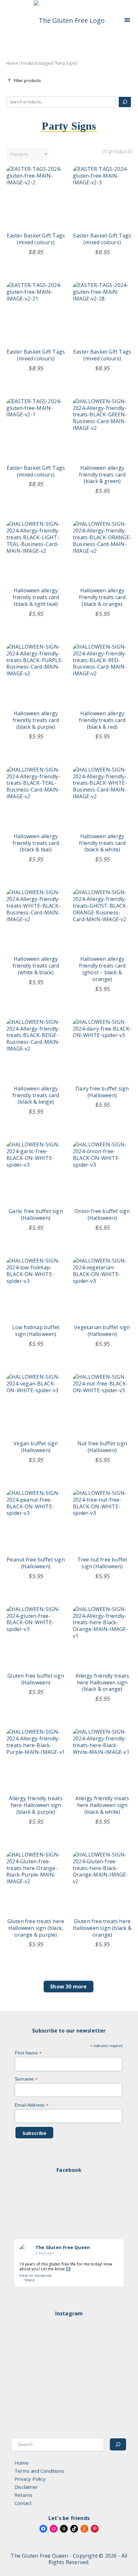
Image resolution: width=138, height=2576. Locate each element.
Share (30, 2280)
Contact (23, 2503)
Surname (26, 2079)
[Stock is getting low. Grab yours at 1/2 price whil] (69, 2429)
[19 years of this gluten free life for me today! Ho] (69, 2339)
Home (12, 63)
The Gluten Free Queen (63, 2247)
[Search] (125, 102)
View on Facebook (35, 2275)
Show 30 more (68, 1987)
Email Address (32, 2105)
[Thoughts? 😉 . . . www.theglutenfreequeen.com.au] (69, 2364)
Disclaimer (26, 2487)
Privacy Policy (30, 2479)
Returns (23, 2495)
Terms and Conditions (39, 2471)
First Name (28, 2053)
